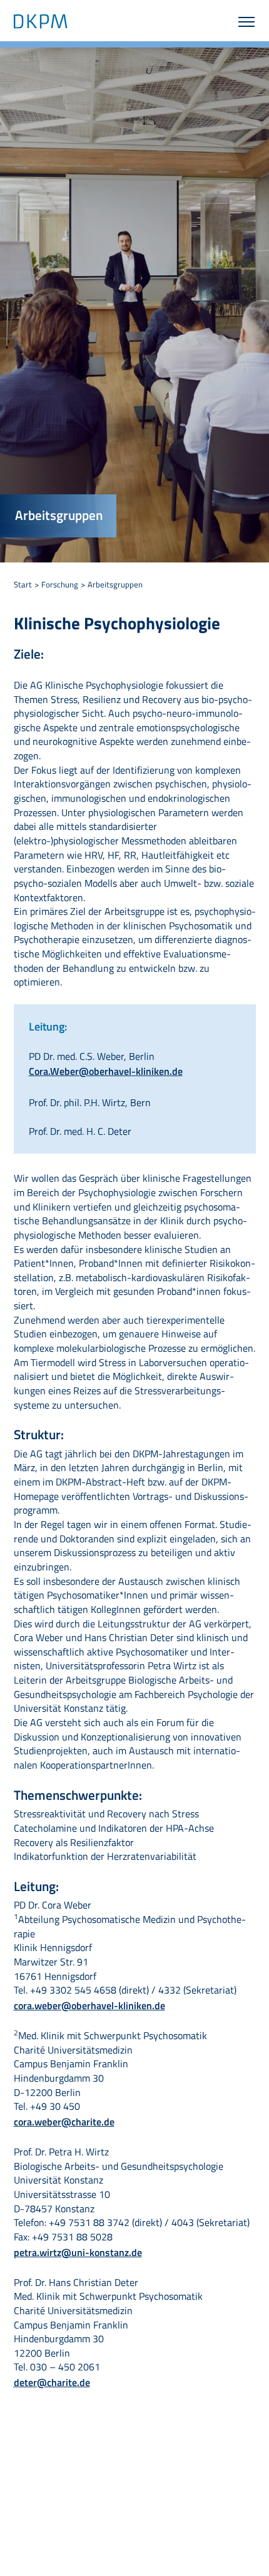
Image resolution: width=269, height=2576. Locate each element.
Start (23, 584)
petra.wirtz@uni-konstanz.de (78, 2252)
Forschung (60, 584)
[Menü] (236, 21)
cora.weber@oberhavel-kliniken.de (89, 2005)
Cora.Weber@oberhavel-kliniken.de (106, 1071)
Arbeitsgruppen (115, 584)
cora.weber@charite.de (64, 2122)
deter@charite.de (52, 2382)
